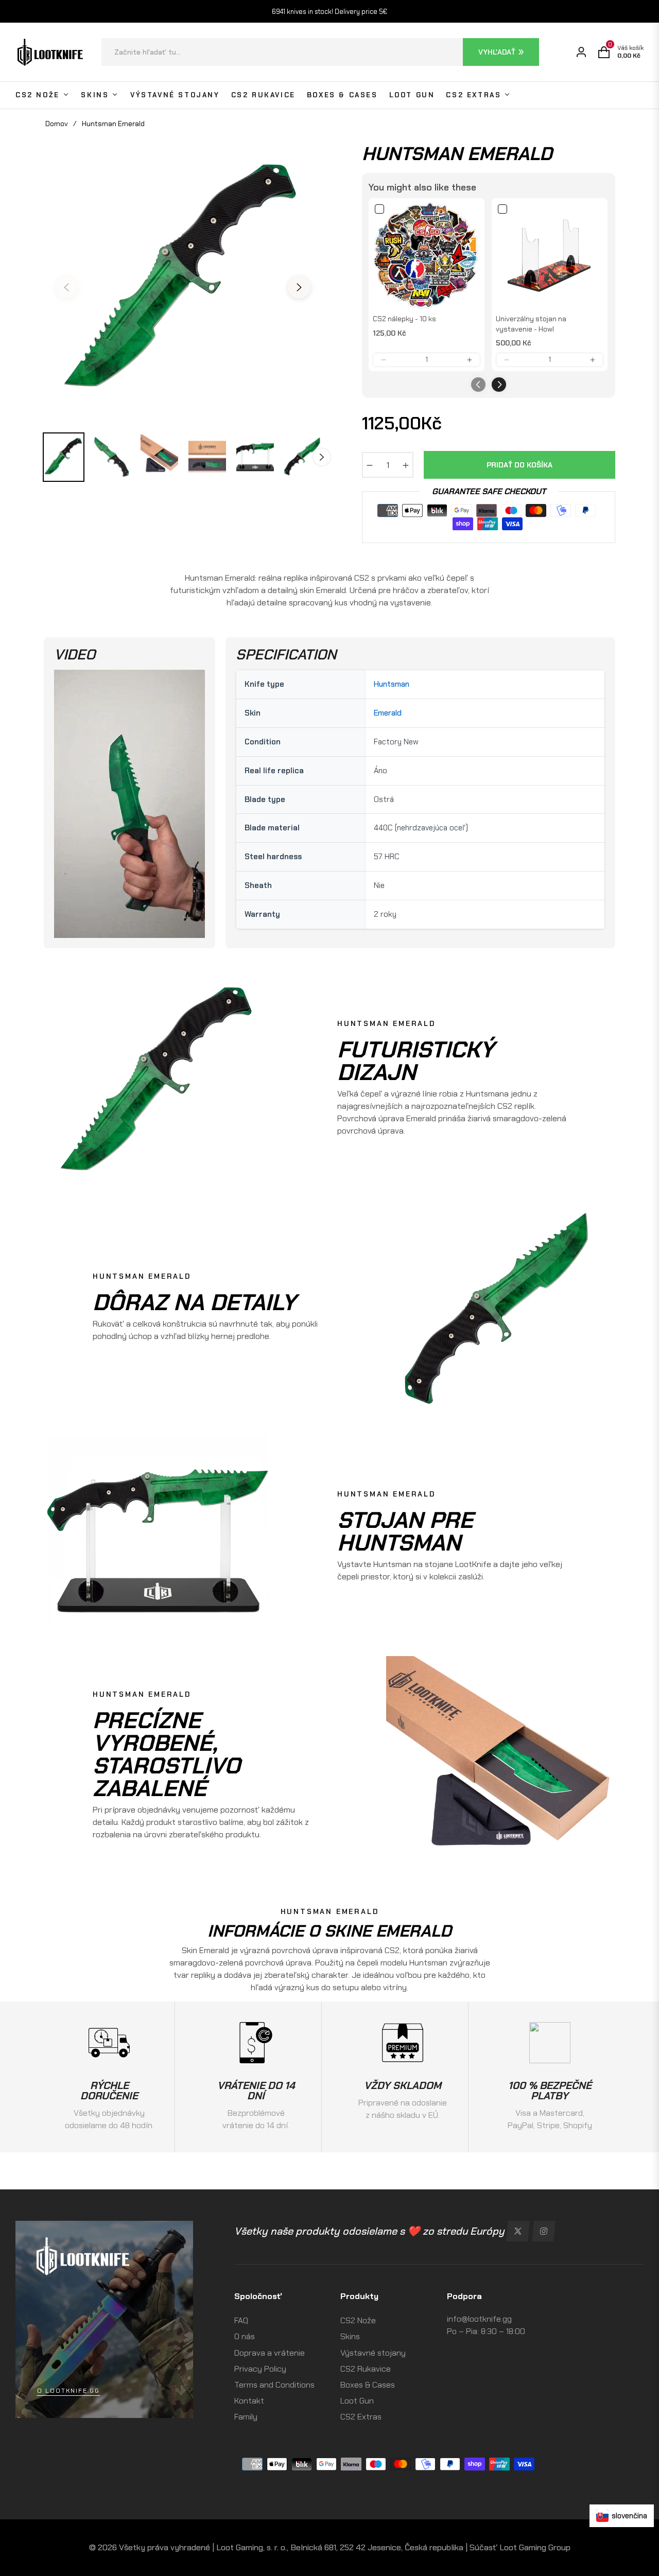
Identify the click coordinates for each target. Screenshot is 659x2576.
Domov (57, 124)
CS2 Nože (358, 2320)
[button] (320, 52)
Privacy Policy (260, 2369)
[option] (183, 281)
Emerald (388, 713)
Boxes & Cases (368, 2385)
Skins (350, 2336)
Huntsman (392, 684)
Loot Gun (357, 2401)
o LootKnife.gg (68, 2391)
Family (246, 2417)
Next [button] (299, 287)
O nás (245, 2336)
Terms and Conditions (274, 2385)
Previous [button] (66, 287)
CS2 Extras (361, 2417)
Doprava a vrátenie (270, 2353)
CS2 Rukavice (366, 2369)
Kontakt (249, 2401)
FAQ (241, 2320)
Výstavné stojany (373, 2353)
